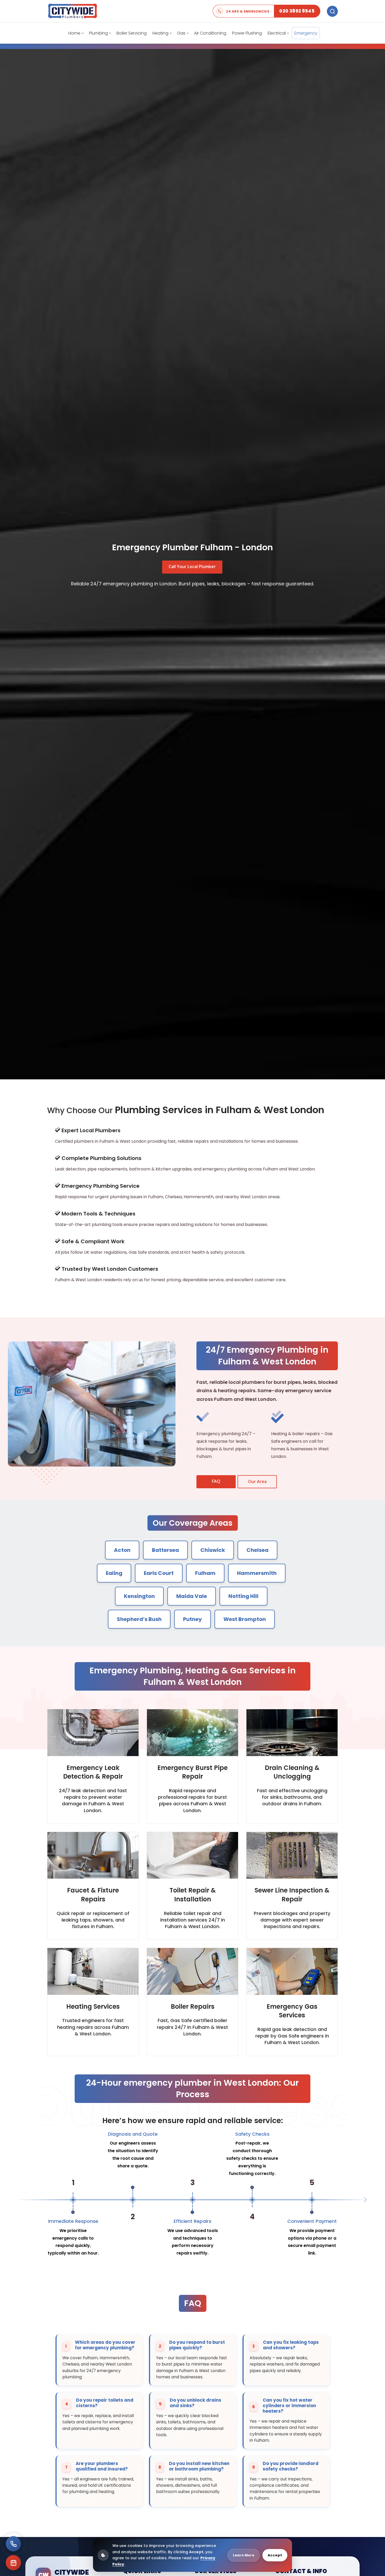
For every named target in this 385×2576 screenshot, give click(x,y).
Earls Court (159, 1573)
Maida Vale (192, 1596)
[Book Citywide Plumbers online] (13, 2563)
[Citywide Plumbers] (73, 11)
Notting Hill (243, 1596)
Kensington (139, 1596)
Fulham (205, 1573)
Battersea (165, 1550)
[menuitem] (76, 33)
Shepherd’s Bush (139, 1619)
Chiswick (213, 1550)
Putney (192, 1619)
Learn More (244, 2555)
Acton (122, 1550)
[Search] (332, 11)
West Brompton (245, 1619)
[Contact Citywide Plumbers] (13, 2544)
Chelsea (257, 1550)
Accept (275, 2555)
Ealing (114, 1573)
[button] (364, 2200)
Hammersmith (257, 1573)
